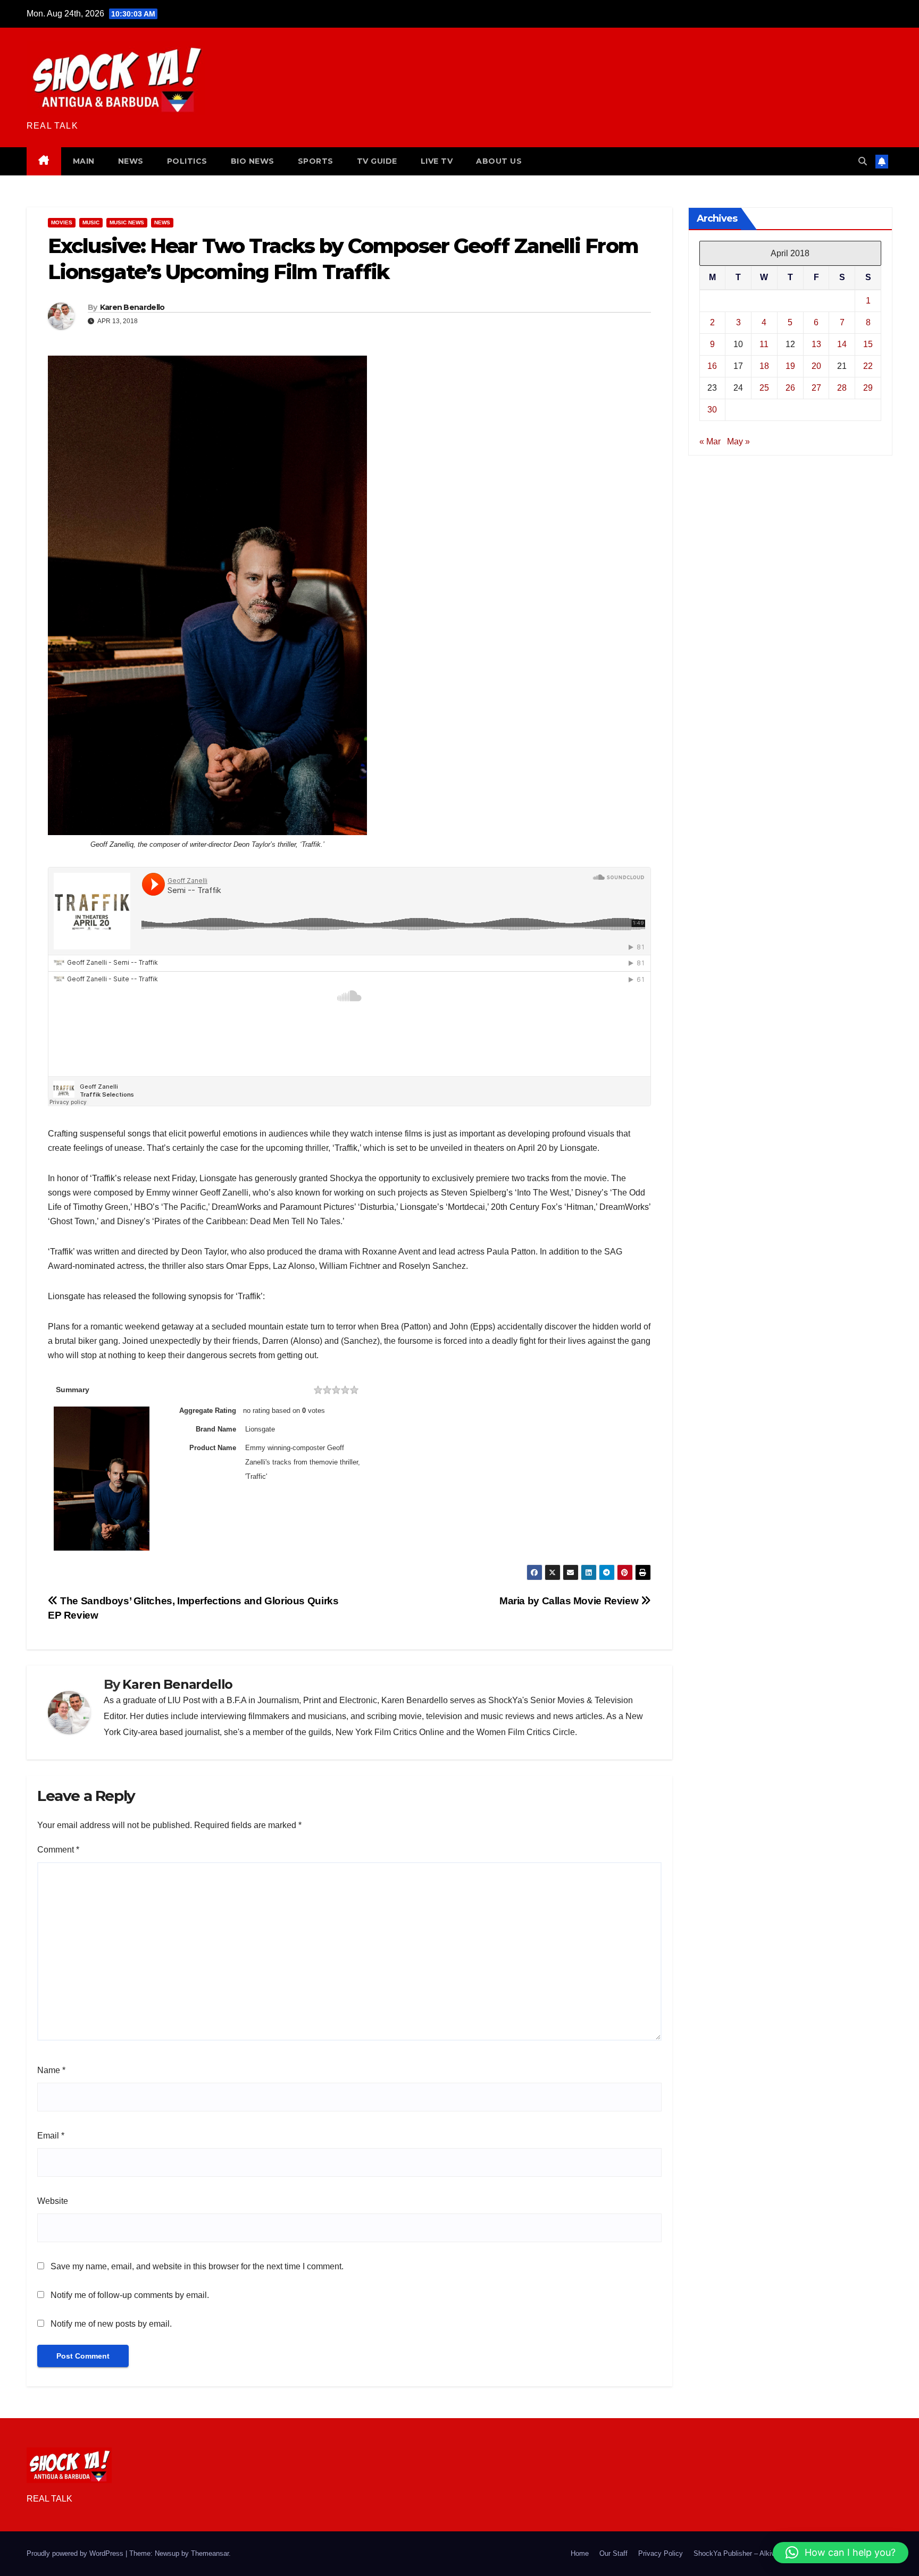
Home (580, 2553)
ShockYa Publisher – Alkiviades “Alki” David (761, 2553)
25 (764, 387)
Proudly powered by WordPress (76, 2553)
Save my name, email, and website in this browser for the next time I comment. (197, 2266)
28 (842, 387)
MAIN (84, 161)
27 (816, 387)
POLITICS (187, 161)
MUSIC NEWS (127, 222)
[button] (863, 161)
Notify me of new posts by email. (111, 2324)
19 (790, 365)
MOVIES (62, 222)
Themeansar (210, 2553)
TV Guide (377, 161)
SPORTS (316, 161)
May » (738, 441)
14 (842, 344)
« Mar (710, 441)
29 (868, 387)
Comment (58, 1850)
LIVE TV (437, 161)
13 (816, 344)
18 (764, 365)
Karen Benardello (132, 307)
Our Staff (613, 2553)
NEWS (131, 161)
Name (51, 2070)
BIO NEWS (253, 161)
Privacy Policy (661, 2553)
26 (790, 387)
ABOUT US (499, 161)
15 (868, 344)
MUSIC (91, 222)
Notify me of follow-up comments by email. (130, 2295)
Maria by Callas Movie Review (570, 1601)
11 (764, 344)
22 (868, 365)
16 (712, 365)
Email (51, 2136)
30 (712, 409)
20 (816, 365)
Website (53, 2201)
